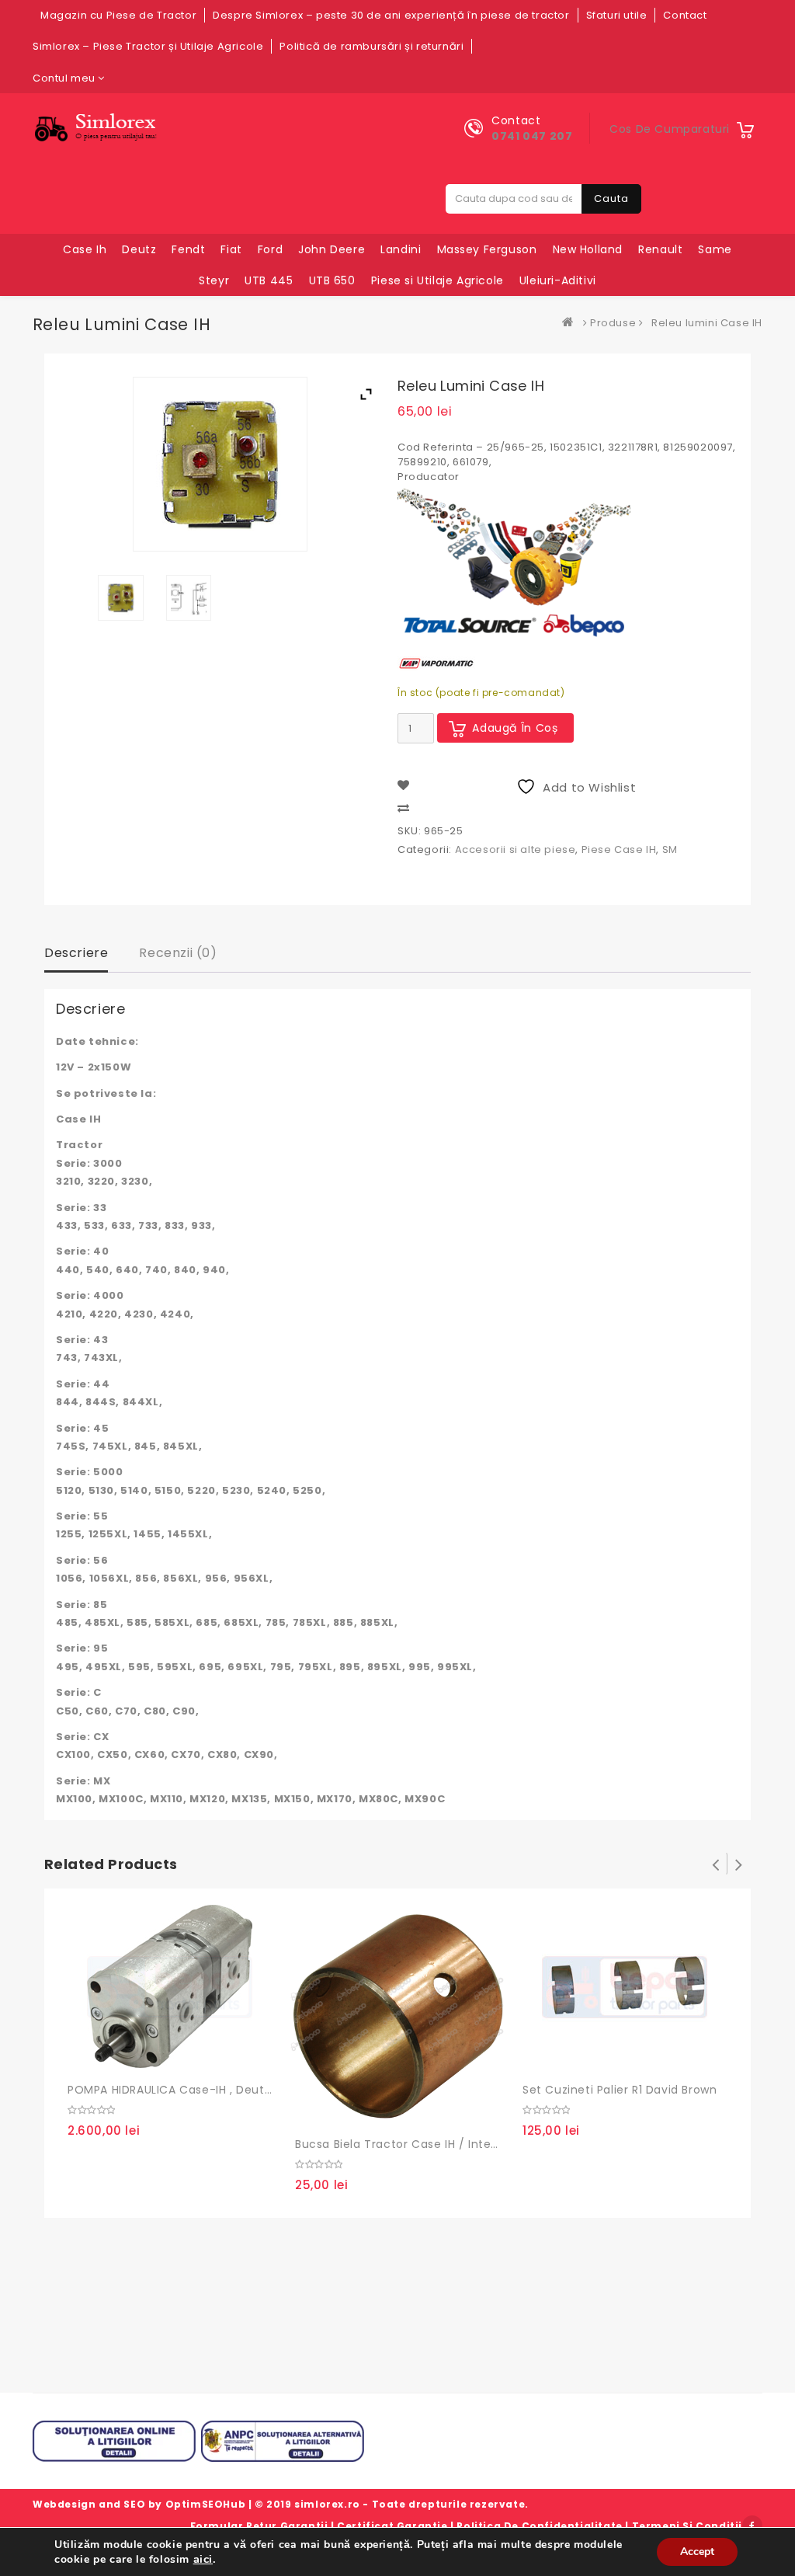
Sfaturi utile (617, 15)
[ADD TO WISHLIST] (117, 2056)
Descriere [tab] (76, 953)
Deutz (139, 249)
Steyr (214, 280)
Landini (401, 249)
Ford (270, 249)
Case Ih (85, 249)
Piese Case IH (619, 849)
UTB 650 (332, 280)
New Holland (588, 249)
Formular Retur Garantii (259, 2526)
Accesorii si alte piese (516, 849)
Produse (613, 323)
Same (715, 249)
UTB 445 (269, 280)
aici (203, 2559)
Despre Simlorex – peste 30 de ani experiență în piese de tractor (391, 15)
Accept (697, 2552)
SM (670, 849)
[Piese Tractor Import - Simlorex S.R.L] (571, 323)
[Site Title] (99, 128)
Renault (660, 249)
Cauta (611, 198)
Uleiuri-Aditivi (558, 280)
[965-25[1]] (121, 598)
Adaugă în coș (515, 728)
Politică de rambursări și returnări (371, 46)
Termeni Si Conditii (687, 2526)
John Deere (332, 249)
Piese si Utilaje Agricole (437, 280)
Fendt (188, 249)
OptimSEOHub (206, 2504)
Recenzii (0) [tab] (178, 953)
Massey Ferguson (487, 249)
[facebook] (752, 2526)
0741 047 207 (532, 136)
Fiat (231, 249)
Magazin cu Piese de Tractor (118, 15)
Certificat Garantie (392, 2526)
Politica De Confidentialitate (539, 2526)
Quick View (149, 2056)
